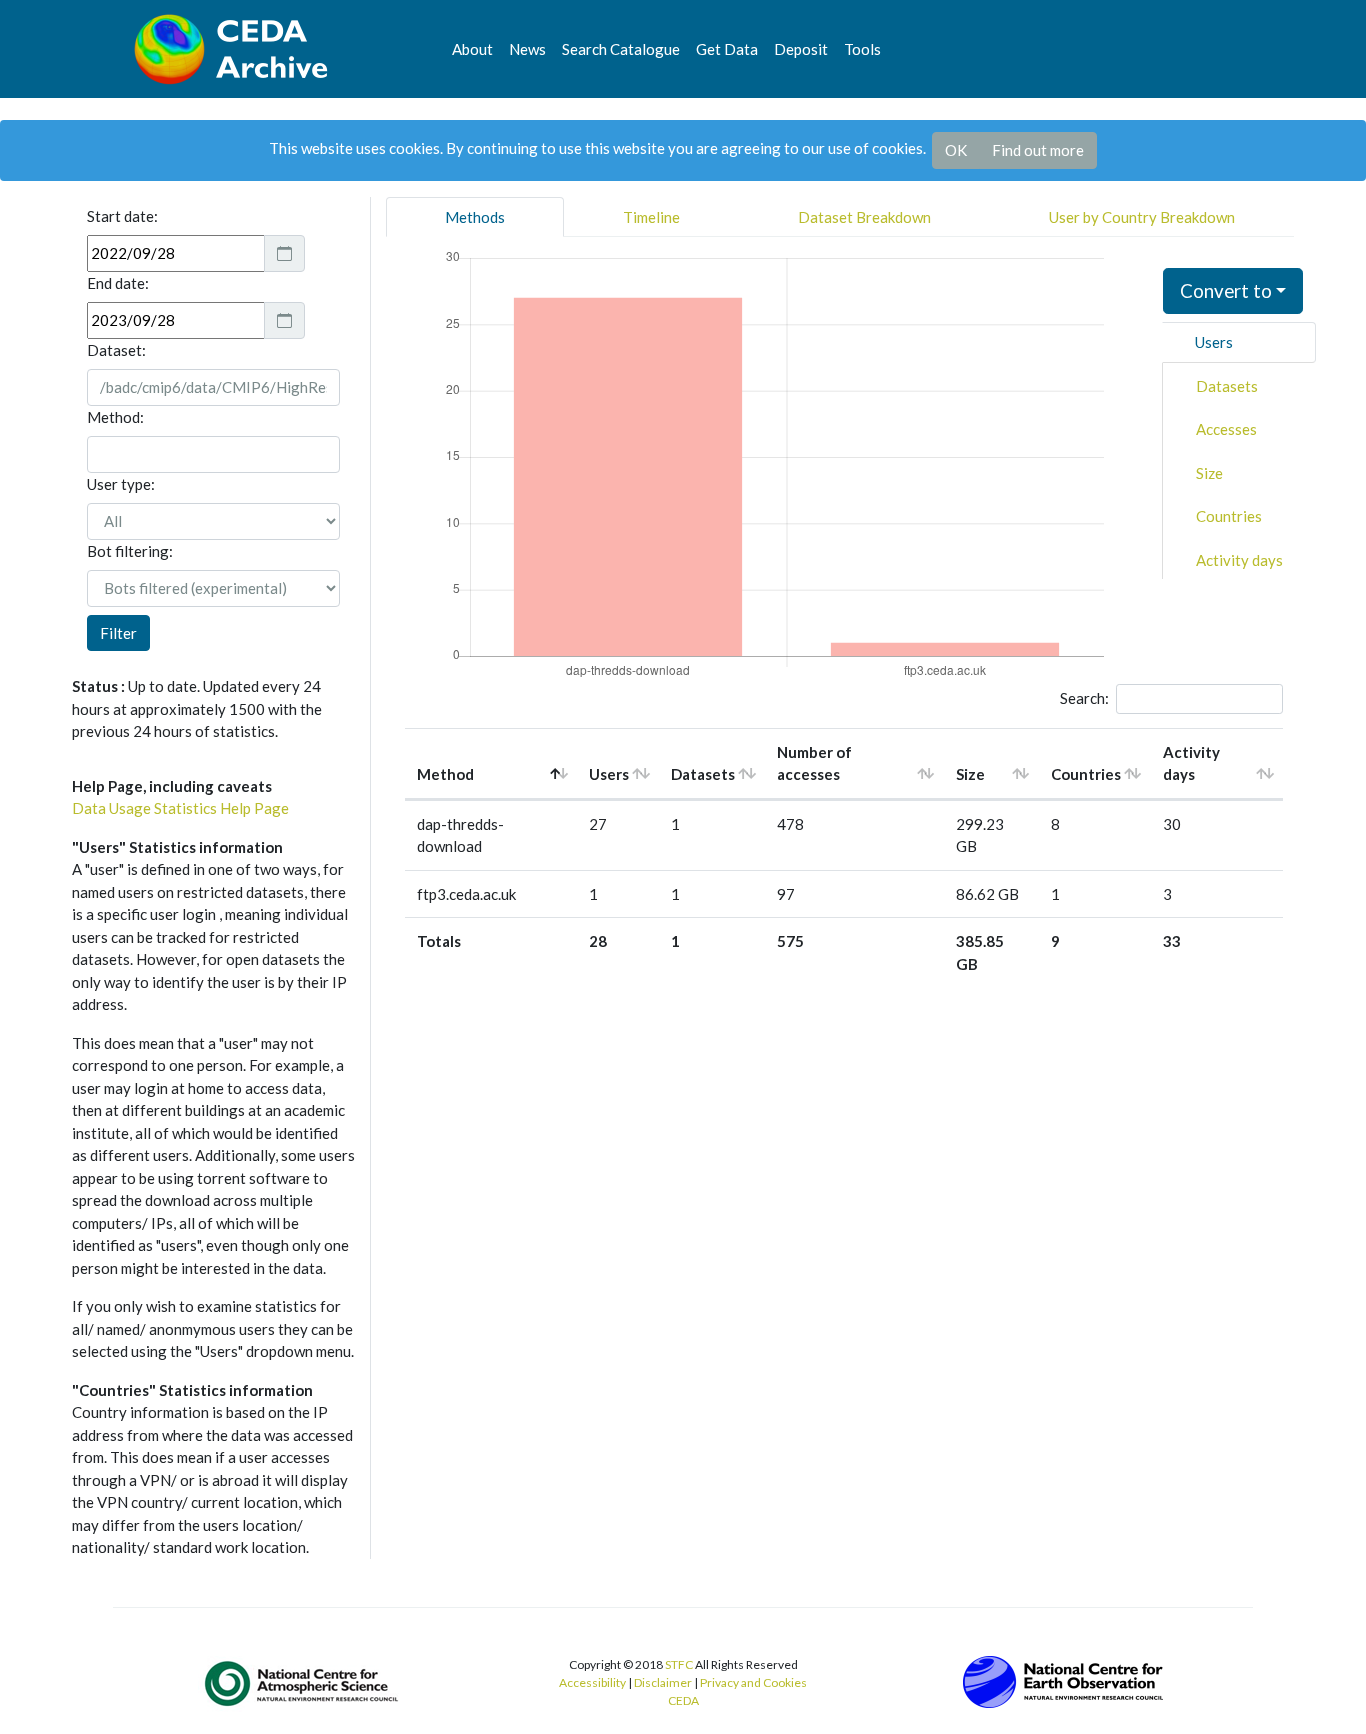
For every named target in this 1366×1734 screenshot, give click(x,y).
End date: (118, 283)
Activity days (1239, 560)
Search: (1084, 698)
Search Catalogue (621, 49)
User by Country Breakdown (1142, 217)
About (472, 49)
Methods (475, 217)
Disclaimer (663, 1682)
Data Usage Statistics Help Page (180, 808)
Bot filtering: (130, 551)
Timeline (651, 217)
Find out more (1038, 150)
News (527, 49)
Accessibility (592, 1682)
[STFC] (1063, 1680)
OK (956, 150)
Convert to (1226, 290)
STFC (679, 1664)
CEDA (683, 1700)
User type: (121, 484)
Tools (862, 49)
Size (1209, 473)
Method (445, 774)
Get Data (727, 49)
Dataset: (116, 350)
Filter (118, 633)
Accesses (1226, 429)
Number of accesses (814, 763)
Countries (1229, 516)
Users (1214, 342)
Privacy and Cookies (753, 1682)
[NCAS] (303, 1683)
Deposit (801, 49)
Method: (115, 417)
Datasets (1227, 386)
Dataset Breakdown (864, 217)
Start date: (122, 216)
